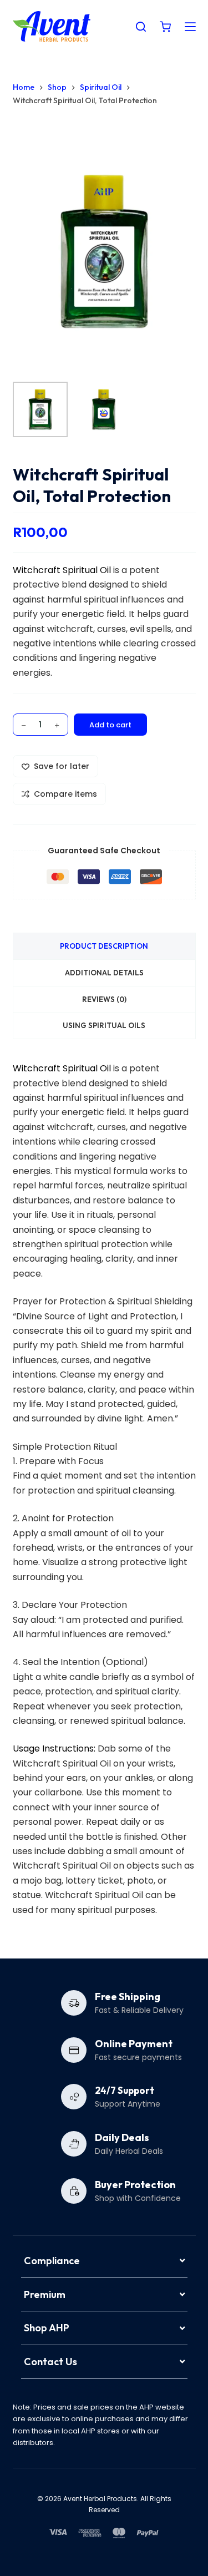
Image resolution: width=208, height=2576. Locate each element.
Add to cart (110, 725)
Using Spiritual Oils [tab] (104, 1025)
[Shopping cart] (165, 27)
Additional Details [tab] (104, 973)
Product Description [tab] (104, 946)
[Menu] (190, 27)
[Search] (141, 27)
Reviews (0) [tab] (104, 999)
